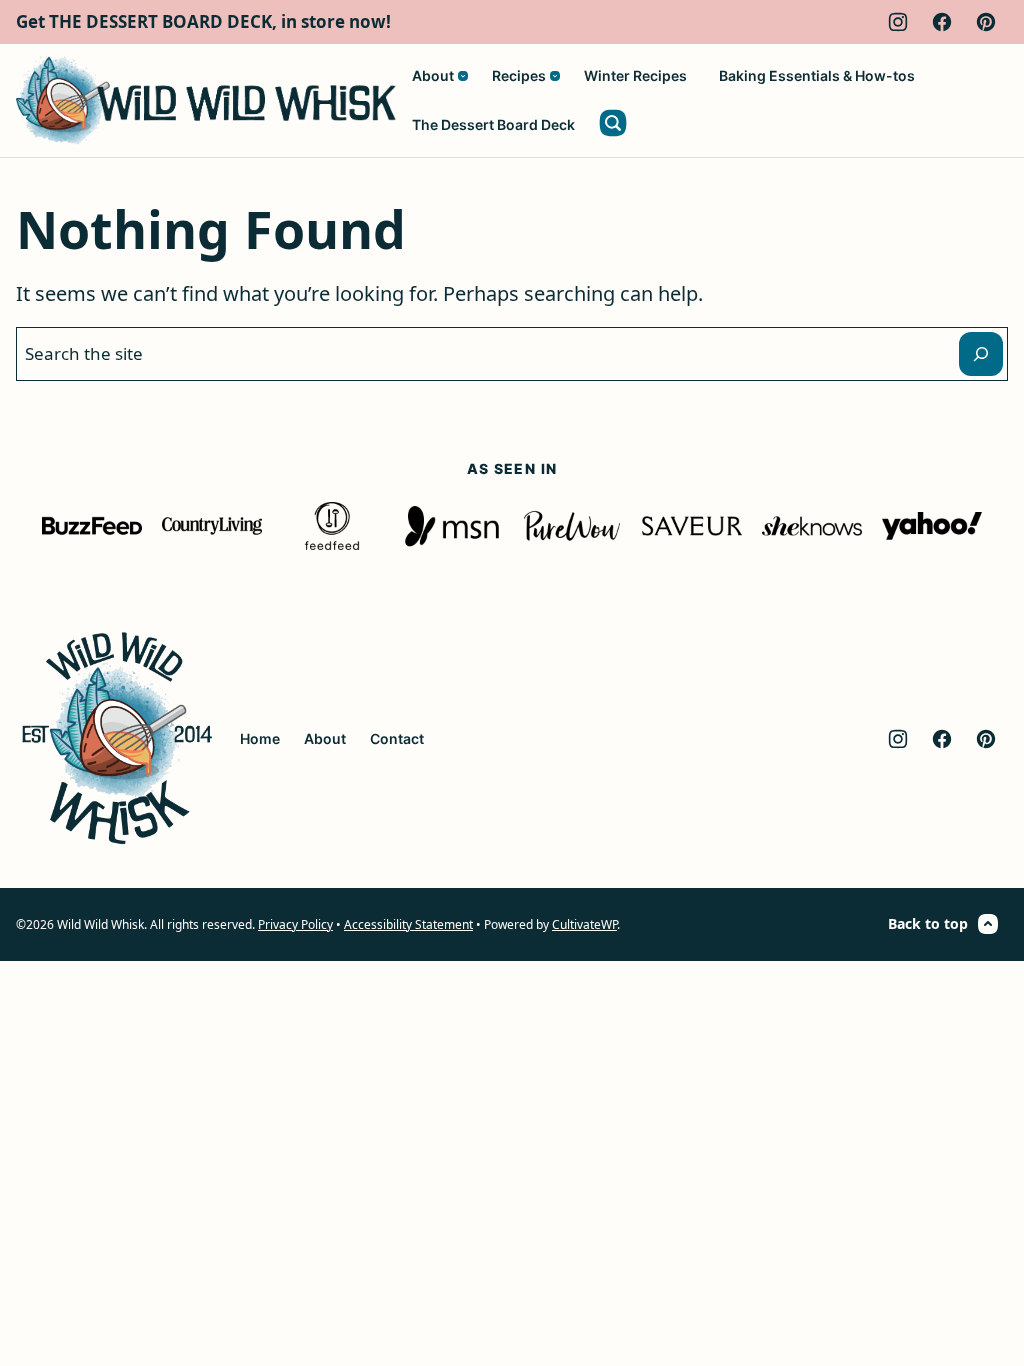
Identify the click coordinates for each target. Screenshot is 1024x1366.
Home (260, 738)
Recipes (519, 75)
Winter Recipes (635, 75)
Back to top (928, 923)
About (433, 75)
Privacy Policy (295, 924)
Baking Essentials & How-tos (817, 75)
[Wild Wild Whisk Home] (206, 100)
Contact (397, 738)
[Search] (613, 123)
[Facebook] (942, 22)
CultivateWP (584, 924)
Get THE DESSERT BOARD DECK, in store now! (203, 21)
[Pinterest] (986, 22)
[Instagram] (898, 22)
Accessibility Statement (408, 924)
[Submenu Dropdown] (463, 76)
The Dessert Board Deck (493, 124)
